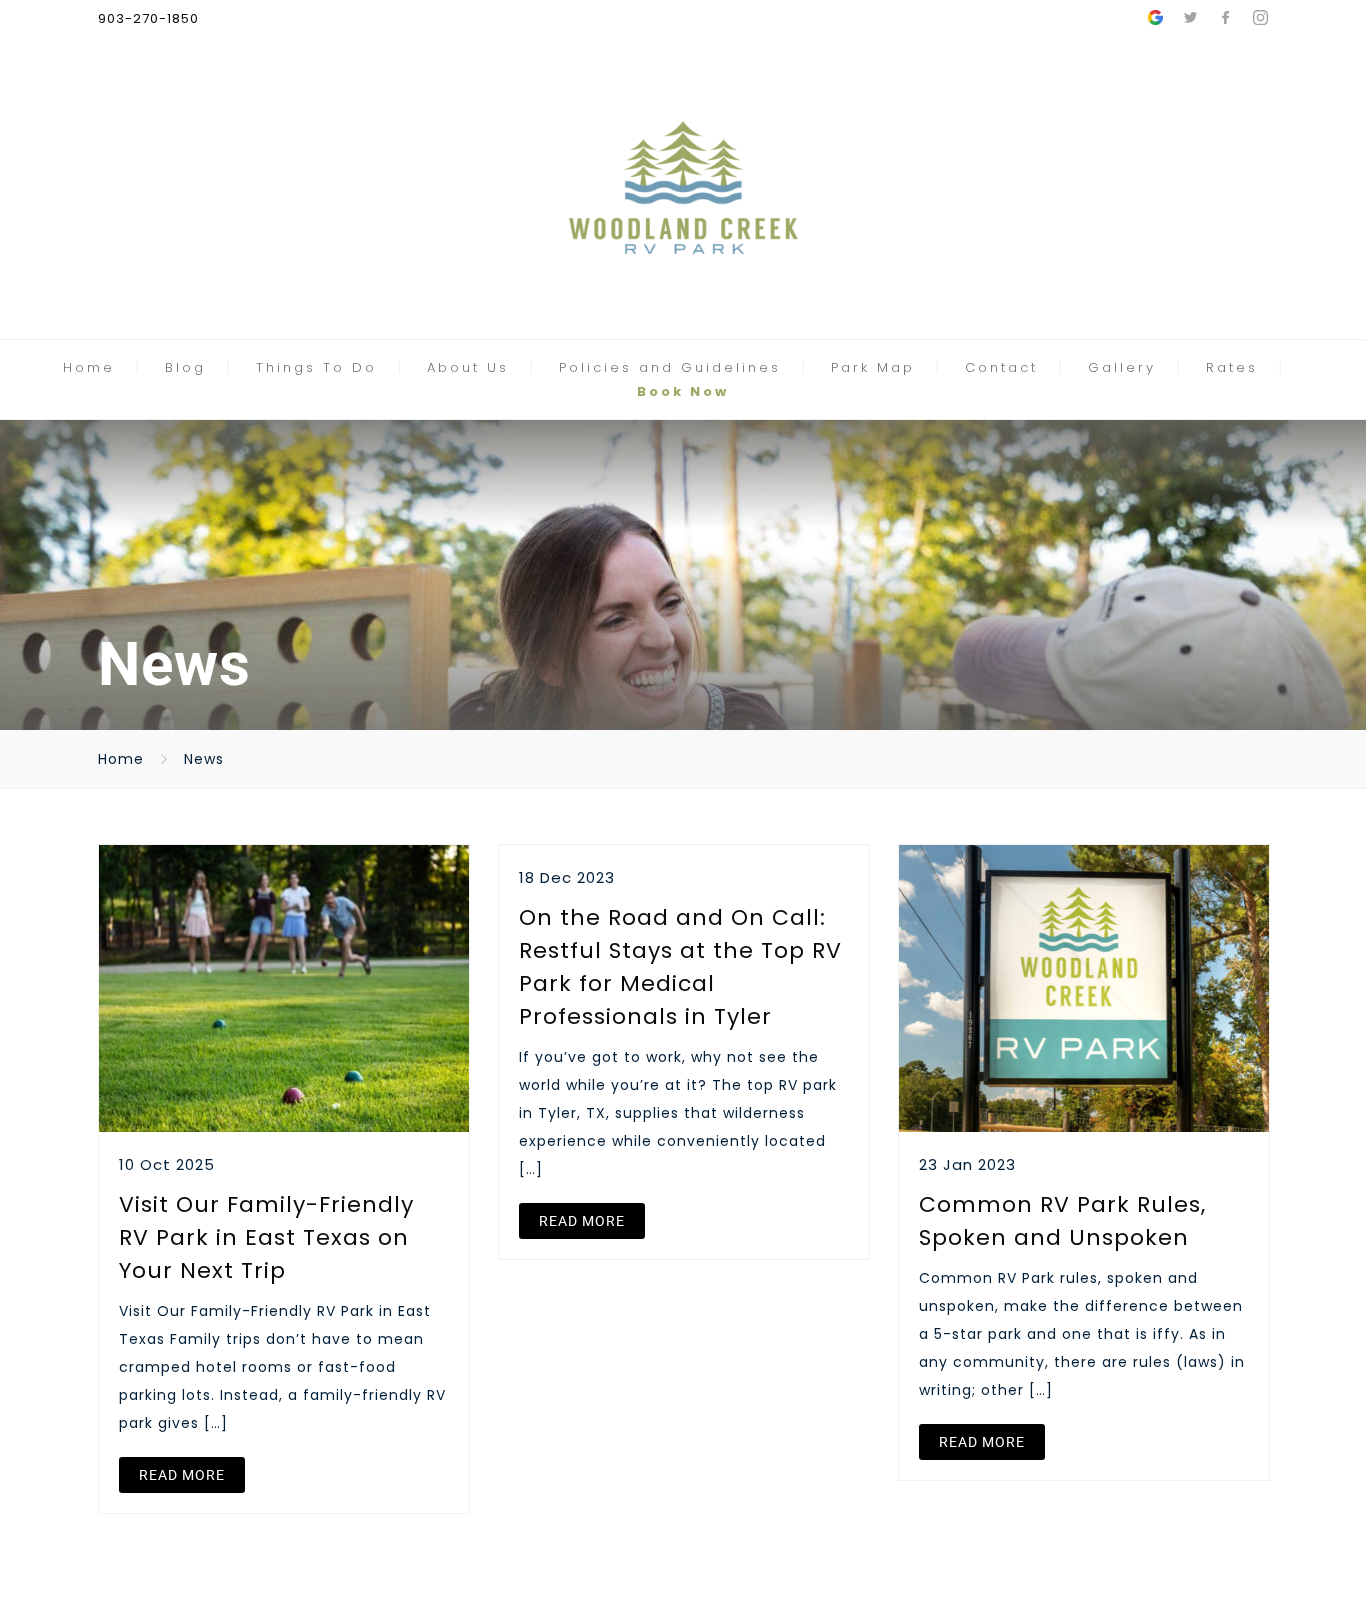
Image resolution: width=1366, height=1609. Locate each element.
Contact (1001, 367)
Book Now (683, 391)
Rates (1232, 367)
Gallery (1122, 367)
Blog (185, 367)
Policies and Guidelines (670, 367)
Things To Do (316, 367)
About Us (468, 367)
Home (89, 367)
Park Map (873, 367)
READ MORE (182, 1475)
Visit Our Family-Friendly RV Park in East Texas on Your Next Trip (266, 1237)
